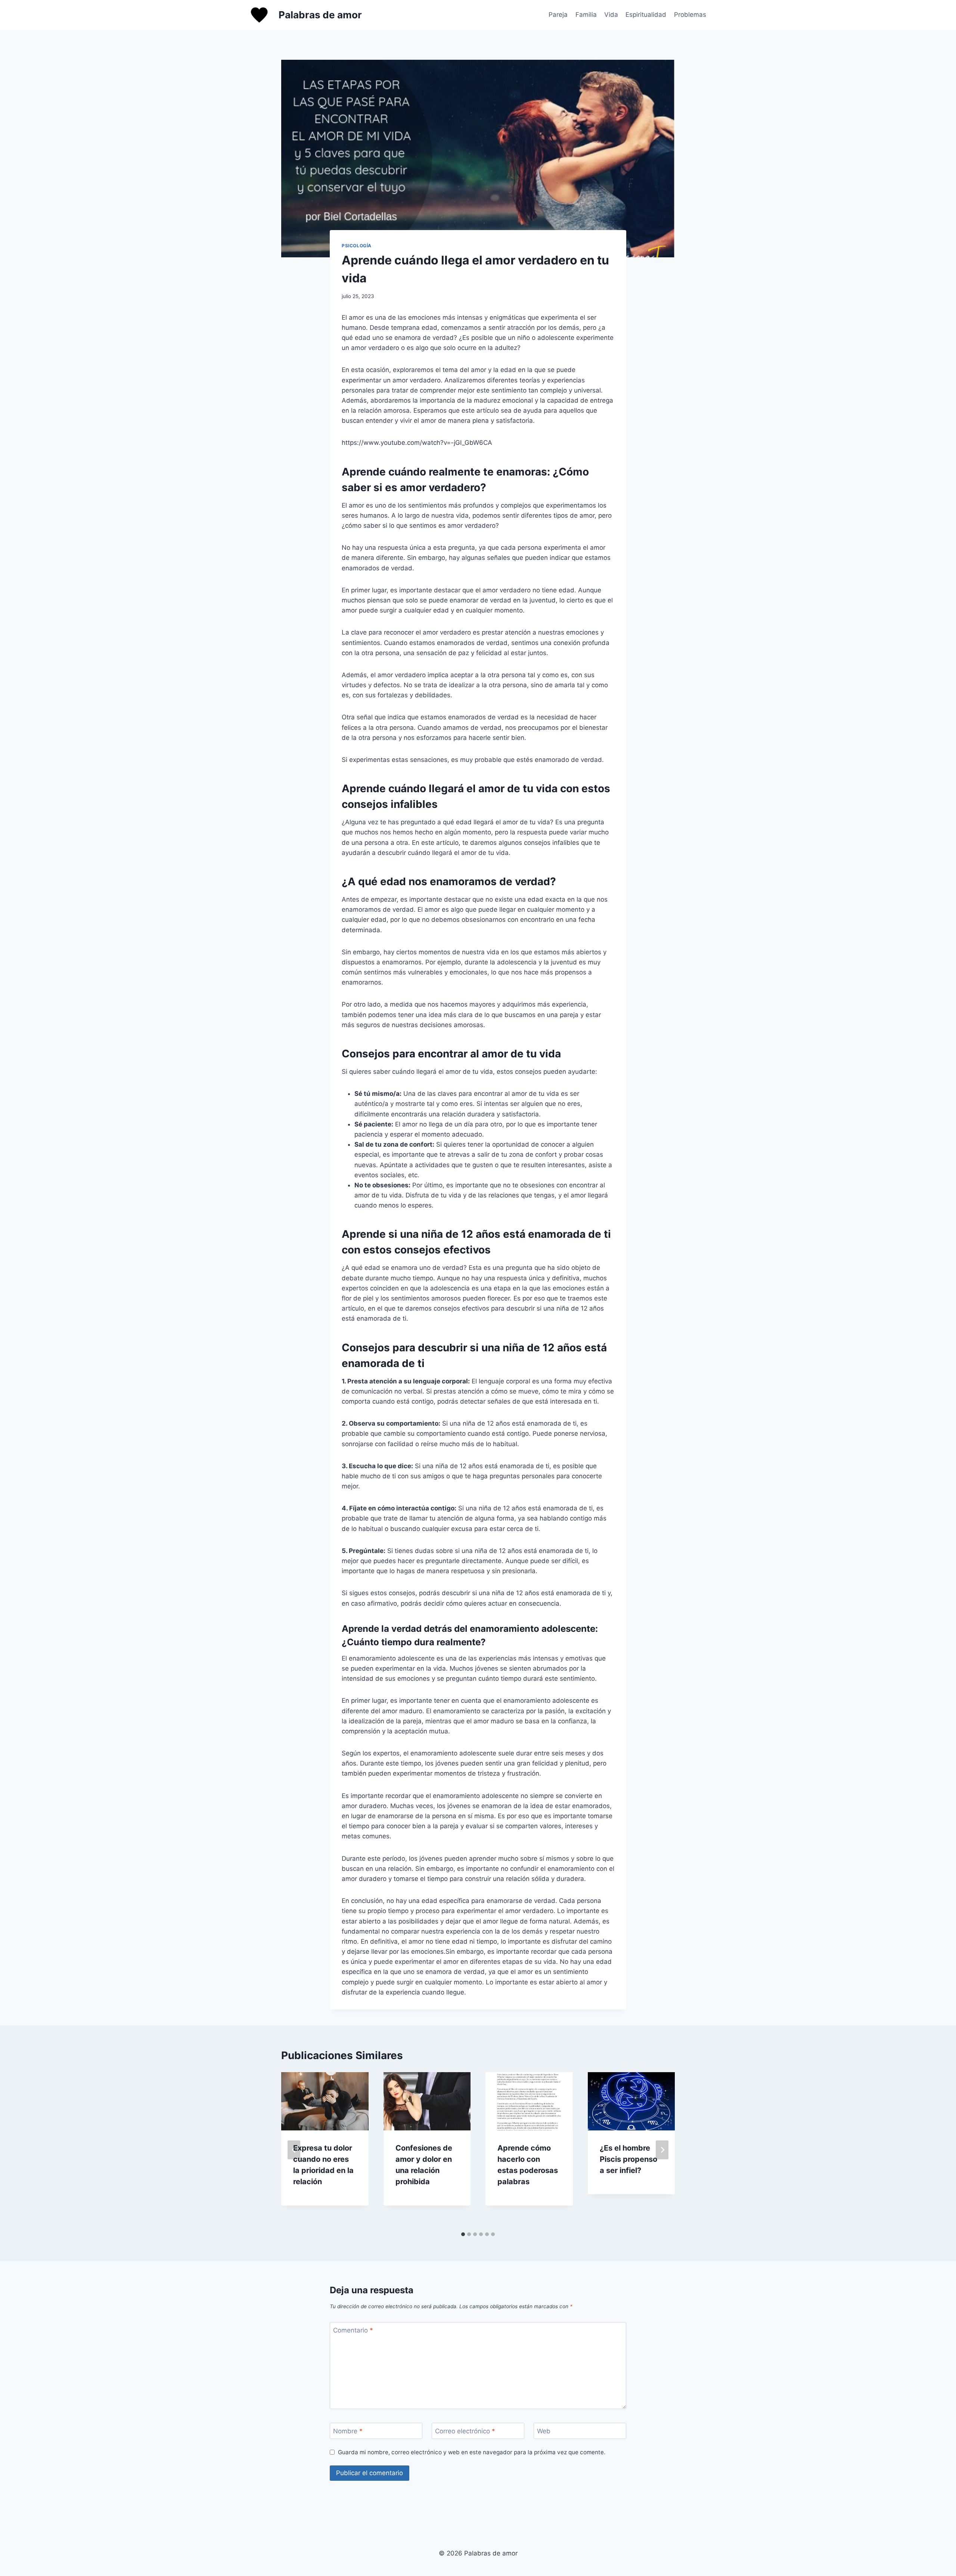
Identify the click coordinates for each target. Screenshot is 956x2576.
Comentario (353, 2330)
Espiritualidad (646, 15)
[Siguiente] (662, 2150)
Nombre (348, 2431)
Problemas (690, 15)
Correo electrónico (465, 2431)
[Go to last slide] (294, 2150)
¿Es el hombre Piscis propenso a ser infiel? (628, 2159)
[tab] (463, 2234)
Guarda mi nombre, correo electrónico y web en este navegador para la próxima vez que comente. (472, 2452)
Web (544, 2431)
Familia (586, 15)
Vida (611, 15)
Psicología (357, 246)
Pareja (558, 15)
